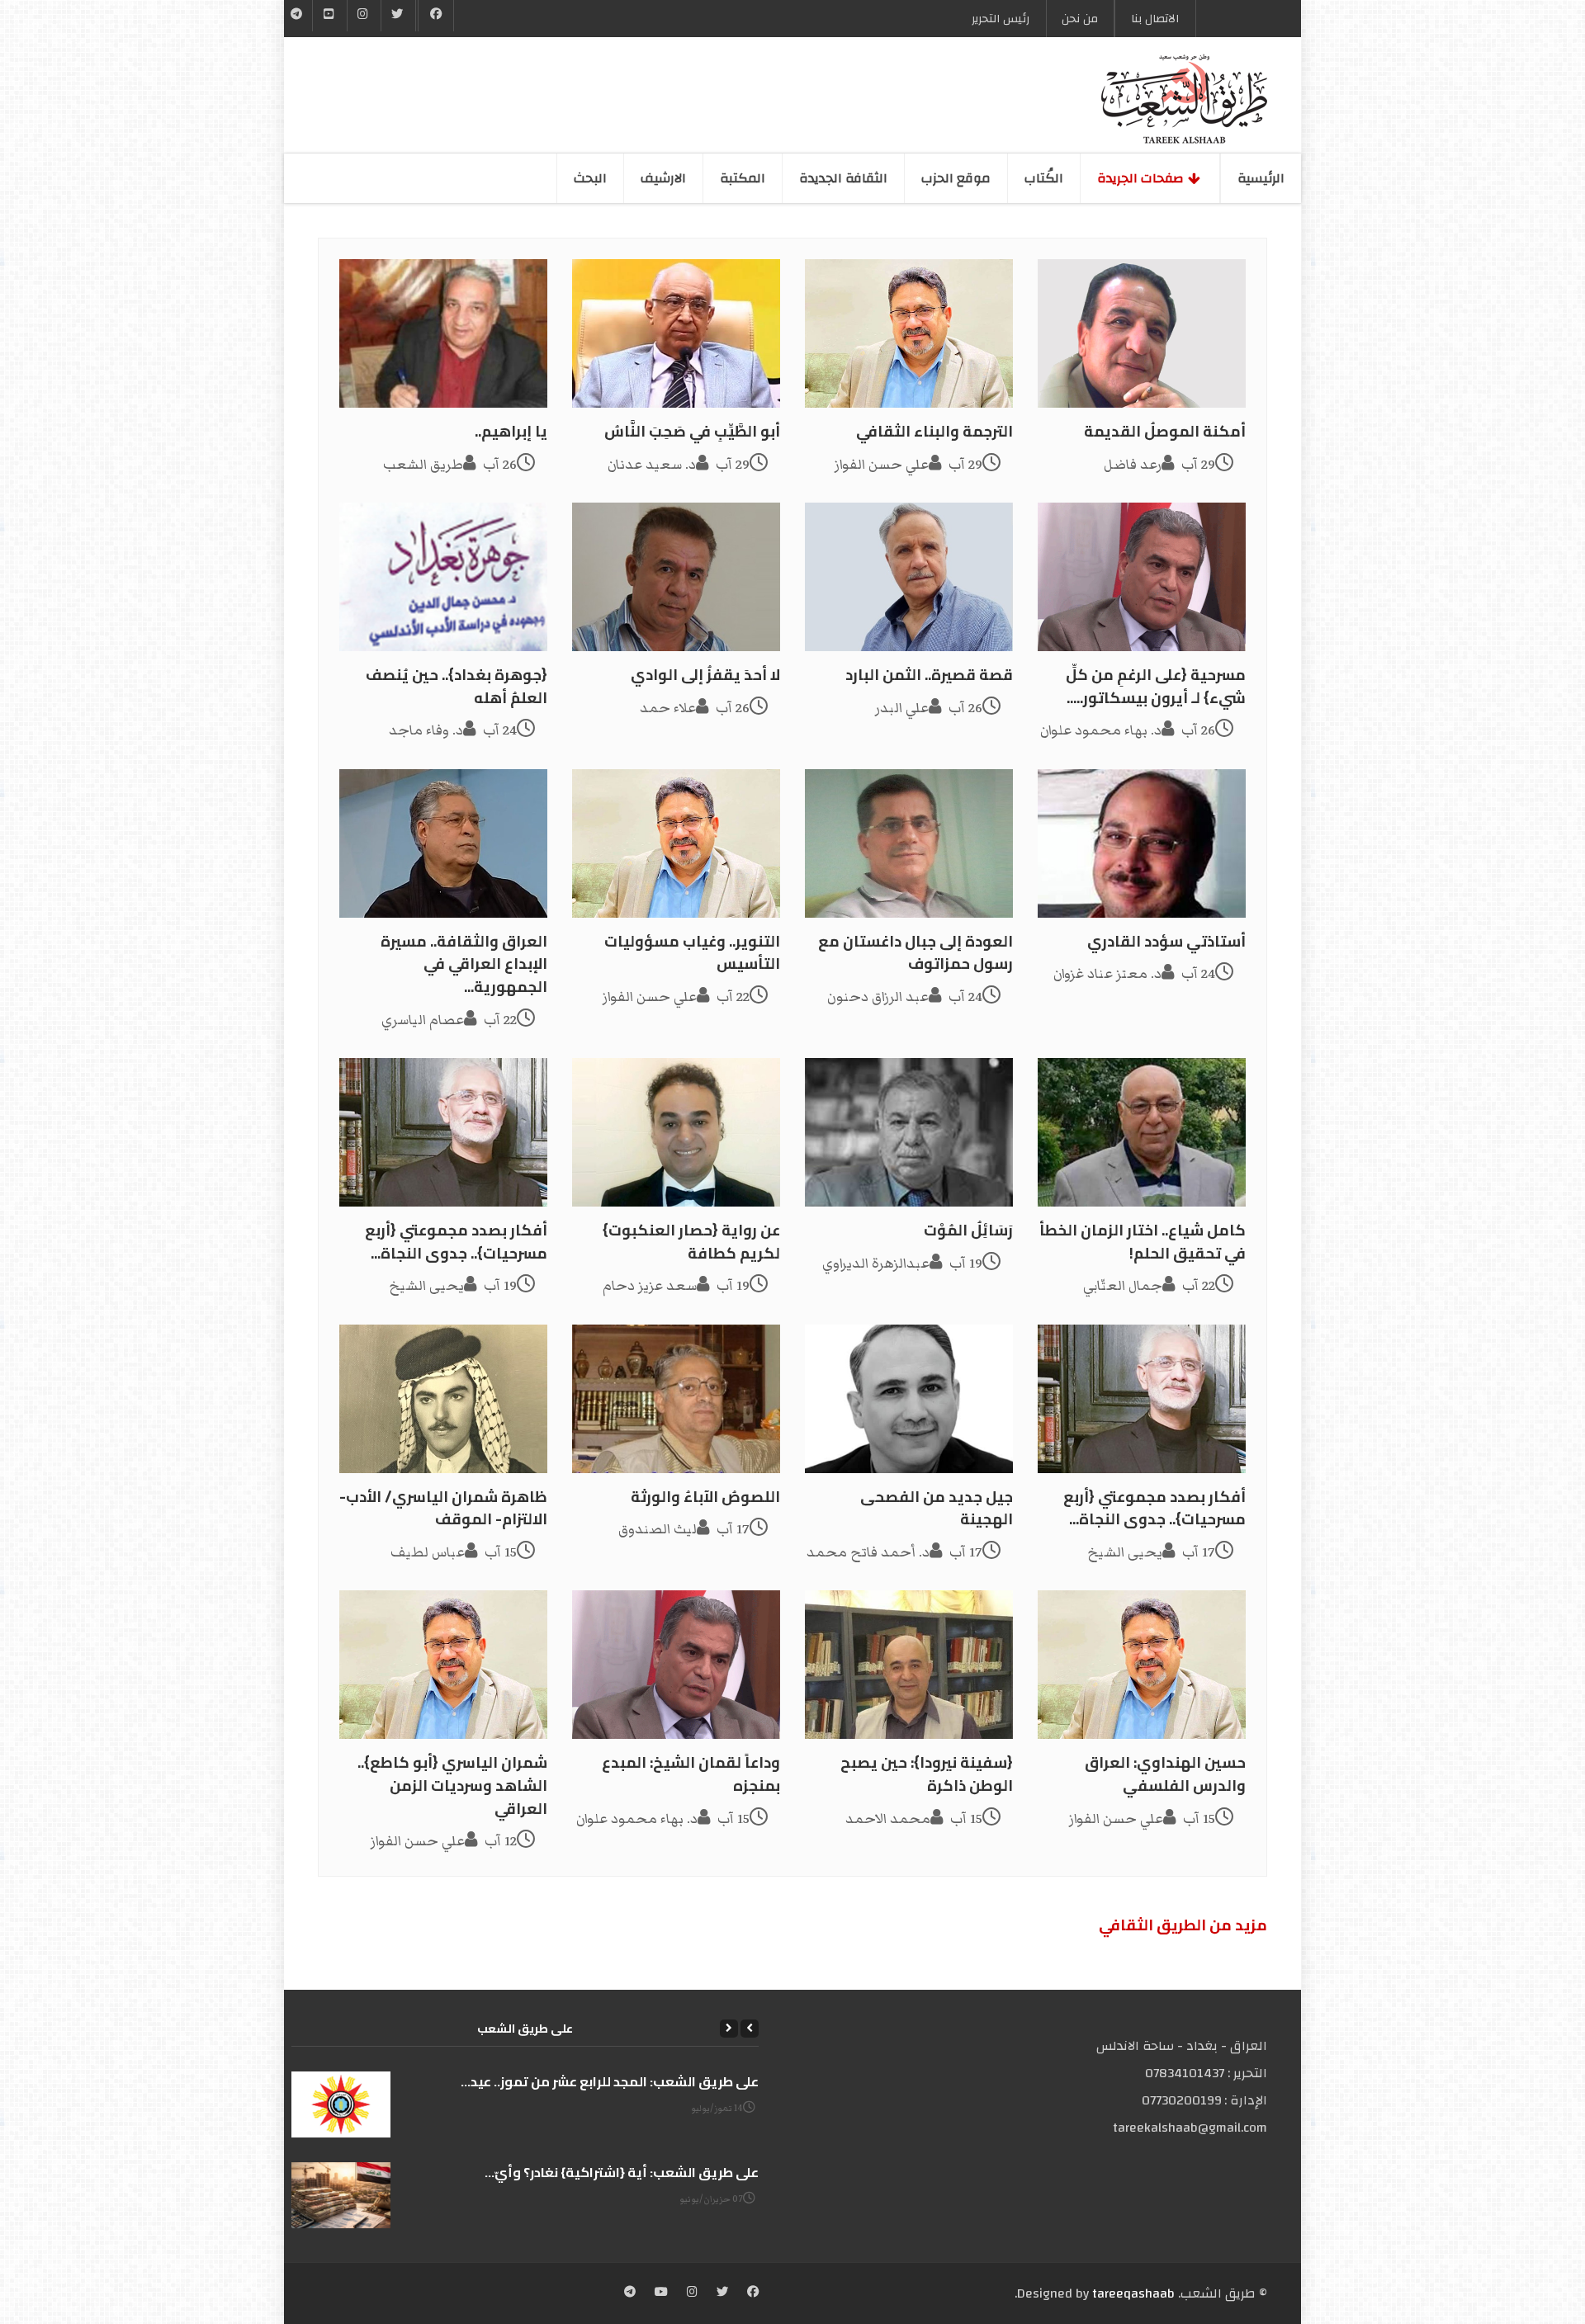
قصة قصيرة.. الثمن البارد (929, 675)
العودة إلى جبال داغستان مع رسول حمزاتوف (916, 953)
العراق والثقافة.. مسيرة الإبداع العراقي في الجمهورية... (464, 964)
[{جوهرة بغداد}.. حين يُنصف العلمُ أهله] (443, 577)
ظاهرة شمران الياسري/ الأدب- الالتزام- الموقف (443, 1508)
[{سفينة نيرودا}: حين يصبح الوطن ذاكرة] (909, 1665)
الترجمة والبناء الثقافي (934, 431)
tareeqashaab (1133, 2293)
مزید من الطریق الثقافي (1183, 1925)
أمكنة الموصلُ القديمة (1165, 431)
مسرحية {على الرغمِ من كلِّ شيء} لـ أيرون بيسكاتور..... (1156, 686)
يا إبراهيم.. (511, 431)
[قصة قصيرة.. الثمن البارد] (909, 577)
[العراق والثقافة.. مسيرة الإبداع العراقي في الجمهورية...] (443, 843)
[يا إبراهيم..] (443, 333)
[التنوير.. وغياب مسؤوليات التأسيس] (676, 843)
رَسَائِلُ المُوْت (968, 1230)
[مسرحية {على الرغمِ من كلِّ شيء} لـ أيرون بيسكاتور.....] (1142, 577)
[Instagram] (692, 2293)
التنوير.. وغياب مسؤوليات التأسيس (692, 953)
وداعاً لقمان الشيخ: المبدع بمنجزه (691, 1774)
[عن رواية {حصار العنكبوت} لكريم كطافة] (676, 1132)
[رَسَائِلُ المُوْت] (909, 1132)
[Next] (729, 2029)
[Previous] (750, 2029)
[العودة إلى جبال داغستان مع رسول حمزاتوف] (909, 843)
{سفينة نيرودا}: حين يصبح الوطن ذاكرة (927, 1774)
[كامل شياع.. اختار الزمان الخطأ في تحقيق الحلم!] (1142, 1132)
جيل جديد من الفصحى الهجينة (937, 1508)
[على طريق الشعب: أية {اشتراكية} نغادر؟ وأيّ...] (341, 2195)
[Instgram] (364, 16)
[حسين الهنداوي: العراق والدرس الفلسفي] (1142, 1665)
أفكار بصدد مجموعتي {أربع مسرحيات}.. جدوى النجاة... (456, 1242)
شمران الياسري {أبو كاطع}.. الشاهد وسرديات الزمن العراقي (452, 1785)
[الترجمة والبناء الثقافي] (909, 333)
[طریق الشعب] (1184, 99)
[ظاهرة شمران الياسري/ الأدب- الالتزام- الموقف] (443, 1399)
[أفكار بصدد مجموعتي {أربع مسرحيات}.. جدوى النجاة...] (443, 1132)
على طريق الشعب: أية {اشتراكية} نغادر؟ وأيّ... (622, 2172)
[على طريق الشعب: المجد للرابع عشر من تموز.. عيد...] (341, 2104)
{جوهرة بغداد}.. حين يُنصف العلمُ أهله (457, 686)
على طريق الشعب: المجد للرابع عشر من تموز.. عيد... (610, 2081)
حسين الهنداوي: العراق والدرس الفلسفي (1165, 1774)
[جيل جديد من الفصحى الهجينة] (909, 1399)
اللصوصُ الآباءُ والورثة (705, 1497)
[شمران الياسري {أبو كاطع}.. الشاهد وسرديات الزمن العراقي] (443, 1665)
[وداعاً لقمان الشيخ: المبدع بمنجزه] (676, 1665)
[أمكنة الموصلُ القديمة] (1142, 333)
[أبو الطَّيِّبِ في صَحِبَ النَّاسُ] (676, 333)
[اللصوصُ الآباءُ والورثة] (676, 1399)
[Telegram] (297, 16)
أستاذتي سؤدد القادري (1166, 941)
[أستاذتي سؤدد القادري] (1142, 843)
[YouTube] (329, 16)
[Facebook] (436, 16)
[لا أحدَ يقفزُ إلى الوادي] (676, 577)
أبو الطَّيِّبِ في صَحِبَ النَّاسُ (692, 431)
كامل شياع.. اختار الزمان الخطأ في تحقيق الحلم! (1143, 1242)
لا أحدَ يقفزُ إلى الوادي (705, 675)
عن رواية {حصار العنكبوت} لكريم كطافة (691, 1242)
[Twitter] (398, 16)
